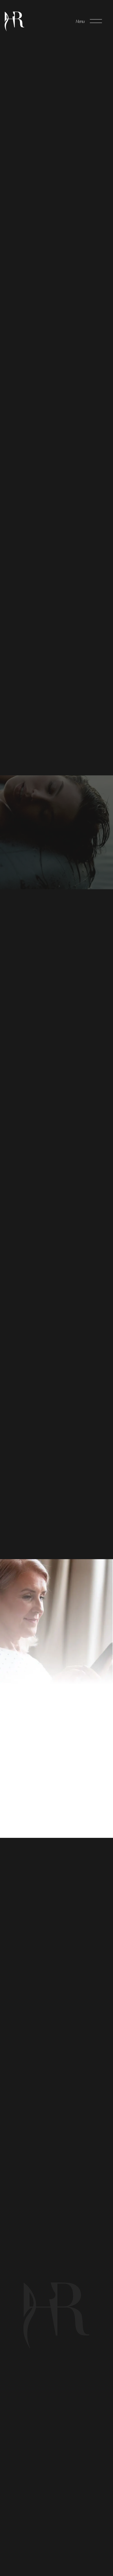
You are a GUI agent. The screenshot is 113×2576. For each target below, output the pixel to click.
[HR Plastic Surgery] (14, 21)
